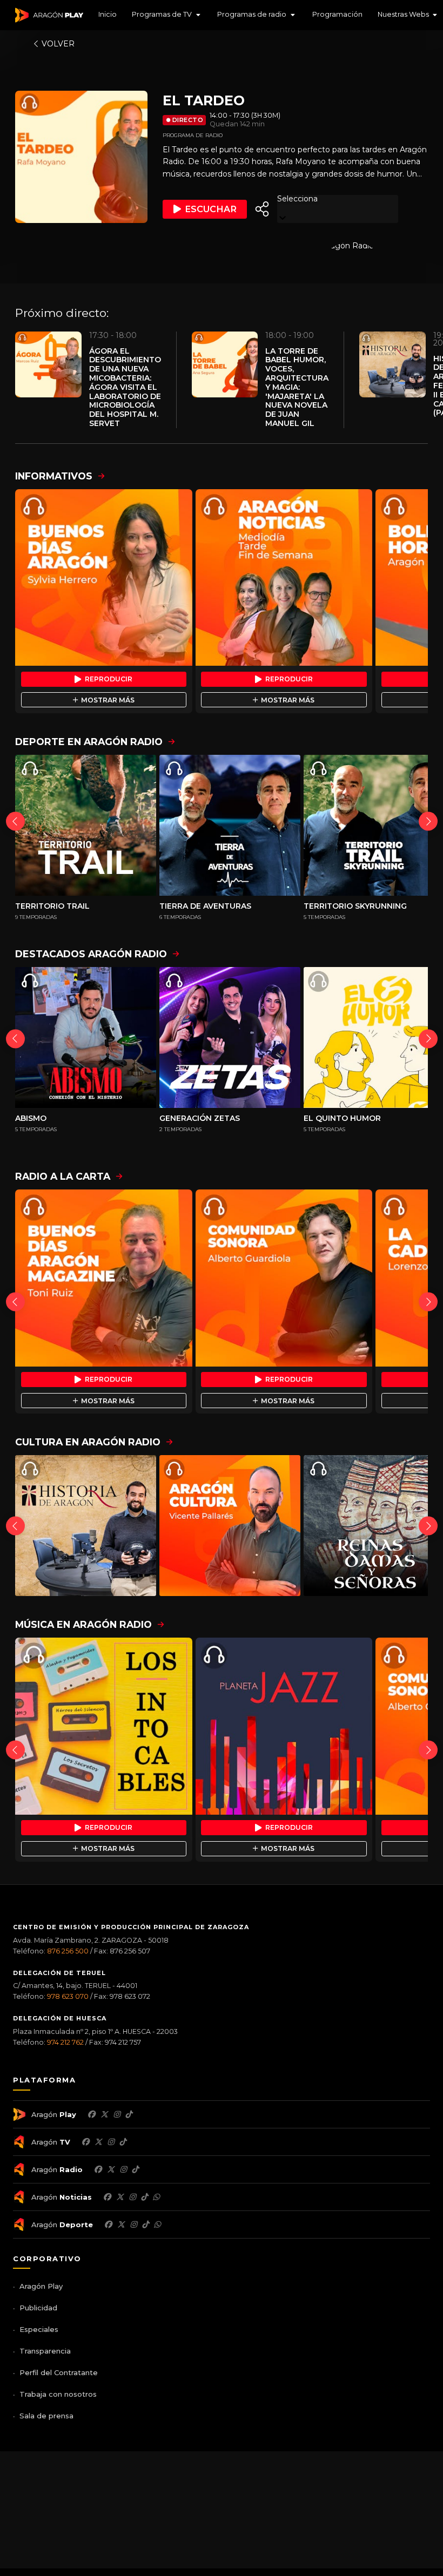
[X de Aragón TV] (98, 2142)
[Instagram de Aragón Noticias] (132, 2197)
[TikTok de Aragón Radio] (135, 2169)
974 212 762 (65, 2042)
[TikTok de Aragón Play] (129, 2114)
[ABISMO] (86, 1037)
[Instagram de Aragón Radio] (123, 2169)
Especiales (39, 2329)
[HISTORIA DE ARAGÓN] (86, 1526)
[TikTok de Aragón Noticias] (144, 2197)
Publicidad (38, 2308)
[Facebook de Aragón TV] (85, 2142)
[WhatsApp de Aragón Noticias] (156, 2197)
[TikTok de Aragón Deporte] (145, 2225)
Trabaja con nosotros (58, 2394)
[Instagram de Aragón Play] (117, 2114)
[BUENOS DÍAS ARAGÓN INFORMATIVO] (104, 578)
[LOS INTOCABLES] (104, 1726)
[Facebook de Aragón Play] (91, 2114)
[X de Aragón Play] (104, 2114)
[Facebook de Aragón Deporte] (108, 2225)
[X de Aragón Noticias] (120, 2197)
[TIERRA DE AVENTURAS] (230, 825)
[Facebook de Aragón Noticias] (107, 2197)
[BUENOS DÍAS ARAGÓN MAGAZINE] (104, 1278)
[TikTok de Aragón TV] (123, 2142)
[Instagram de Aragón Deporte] (133, 2225)
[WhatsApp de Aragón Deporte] (157, 2225)
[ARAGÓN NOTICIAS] (284, 578)
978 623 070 (68, 1996)
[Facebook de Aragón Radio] (98, 2169)
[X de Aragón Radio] (111, 2169)
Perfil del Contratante (59, 2372)
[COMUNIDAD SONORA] (284, 1278)
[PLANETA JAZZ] (284, 1726)
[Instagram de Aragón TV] (111, 2142)
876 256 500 (68, 1951)
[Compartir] (262, 209)
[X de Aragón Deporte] (121, 2225)
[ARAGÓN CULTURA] (230, 1526)
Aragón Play (41, 2286)
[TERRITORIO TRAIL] (86, 825)
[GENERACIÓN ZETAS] (230, 1037)
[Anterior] (15, 821)
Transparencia (45, 2351)
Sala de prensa (46, 2416)
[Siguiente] (428, 821)
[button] (167, 15)
